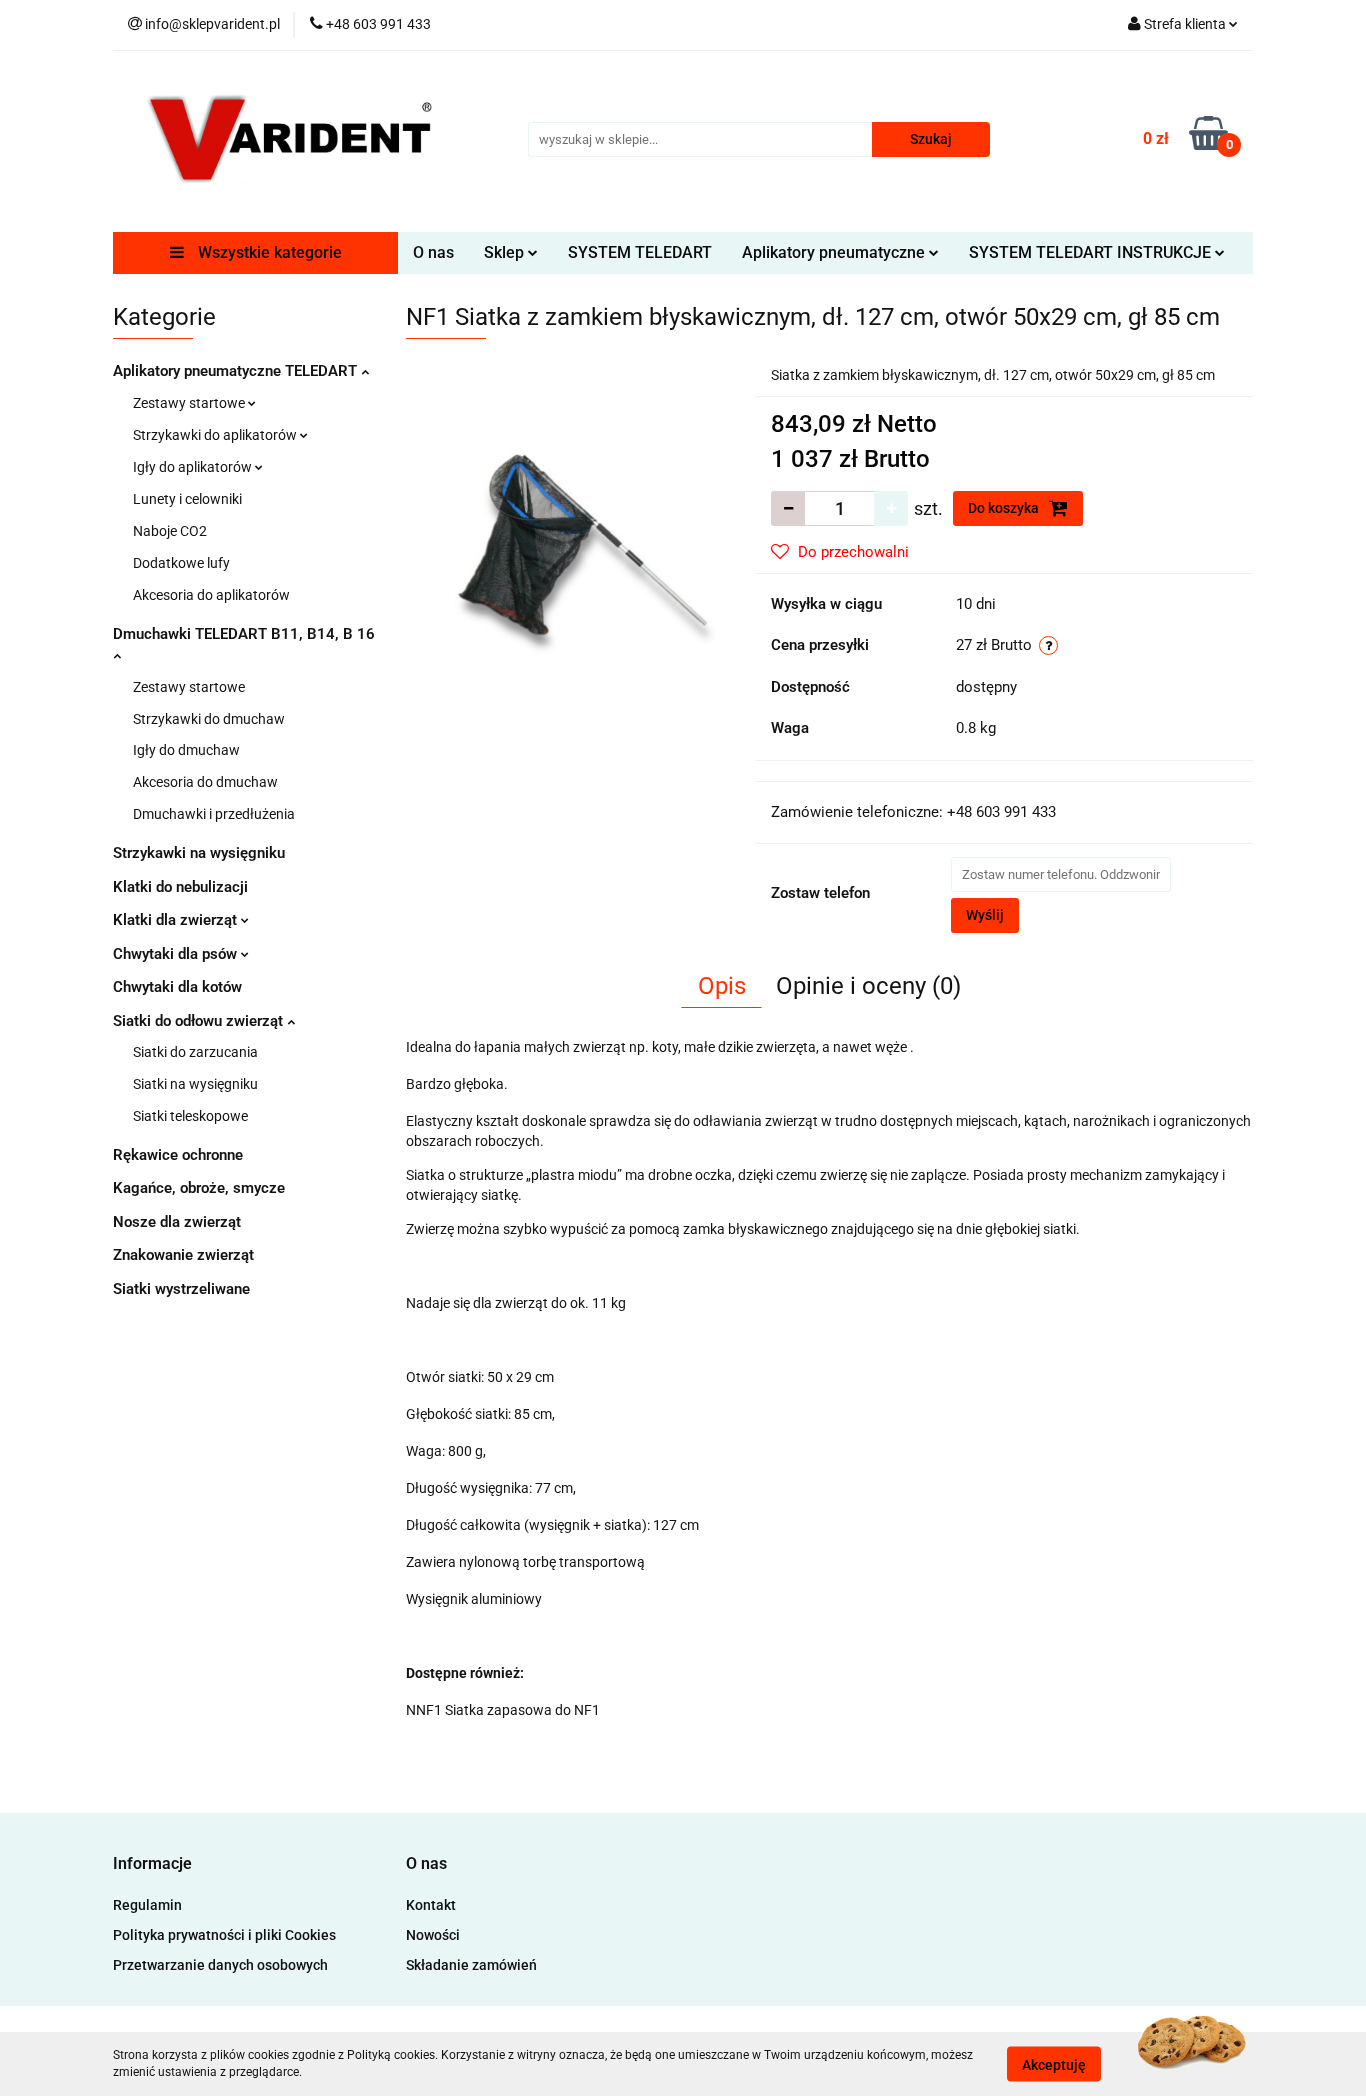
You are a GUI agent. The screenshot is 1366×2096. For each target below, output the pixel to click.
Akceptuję (1054, 2064)
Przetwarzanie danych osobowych (220, 1965)
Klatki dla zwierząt (177, 920)
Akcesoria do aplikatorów (211, 595)
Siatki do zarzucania (195, 1052)
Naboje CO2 (170, 531)
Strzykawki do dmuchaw (209, 719)
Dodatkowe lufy (181, 563)
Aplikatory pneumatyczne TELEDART (237, 371)
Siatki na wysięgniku (195, 1084)
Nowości (433, 1935)
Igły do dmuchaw (186, 750)
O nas (433, 252)
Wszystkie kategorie (268, 252)
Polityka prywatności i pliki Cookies (224, 1935)
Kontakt (431, 1905)
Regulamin (147, 1905)
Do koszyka (1005, 508)
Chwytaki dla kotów (177, 987)
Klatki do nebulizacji (180, 887)
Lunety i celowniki (187, 499)
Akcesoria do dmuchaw (205, 782)
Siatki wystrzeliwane (181, 1289)
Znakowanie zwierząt (183, 1255)
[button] (152, 1864)
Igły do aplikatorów (194, 467)
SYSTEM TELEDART (640, 252)
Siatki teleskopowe (190, 1116)
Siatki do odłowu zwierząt (200, 1021)
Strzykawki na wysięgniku (199, 853)
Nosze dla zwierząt (177, 1222)
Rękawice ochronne (178, 1155)
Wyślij (985, 915)
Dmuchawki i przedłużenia (214, 814)
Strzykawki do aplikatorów (216, 435)
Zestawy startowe (190, 403)
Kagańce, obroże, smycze (199, 1188)
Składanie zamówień (471, 1965)
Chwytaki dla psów (177, 954)
